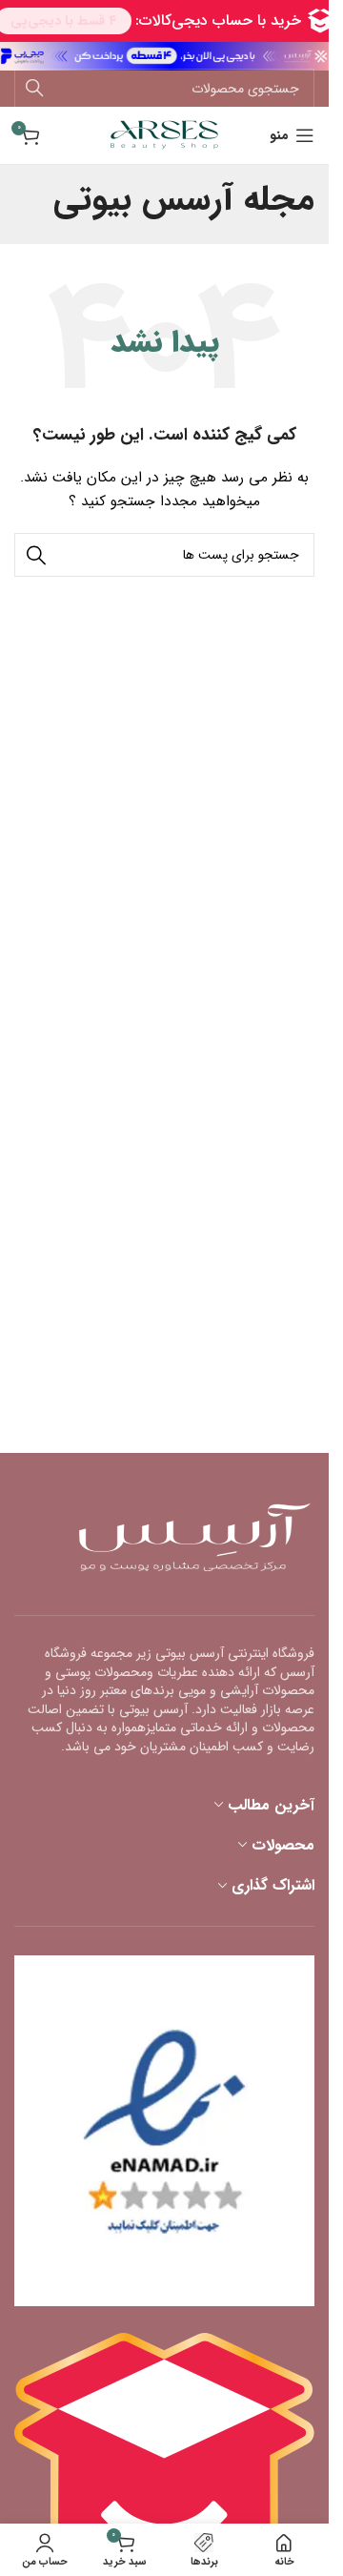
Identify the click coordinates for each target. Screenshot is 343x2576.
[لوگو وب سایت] (164, 134)
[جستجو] (34, 89)
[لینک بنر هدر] (164, 56)
